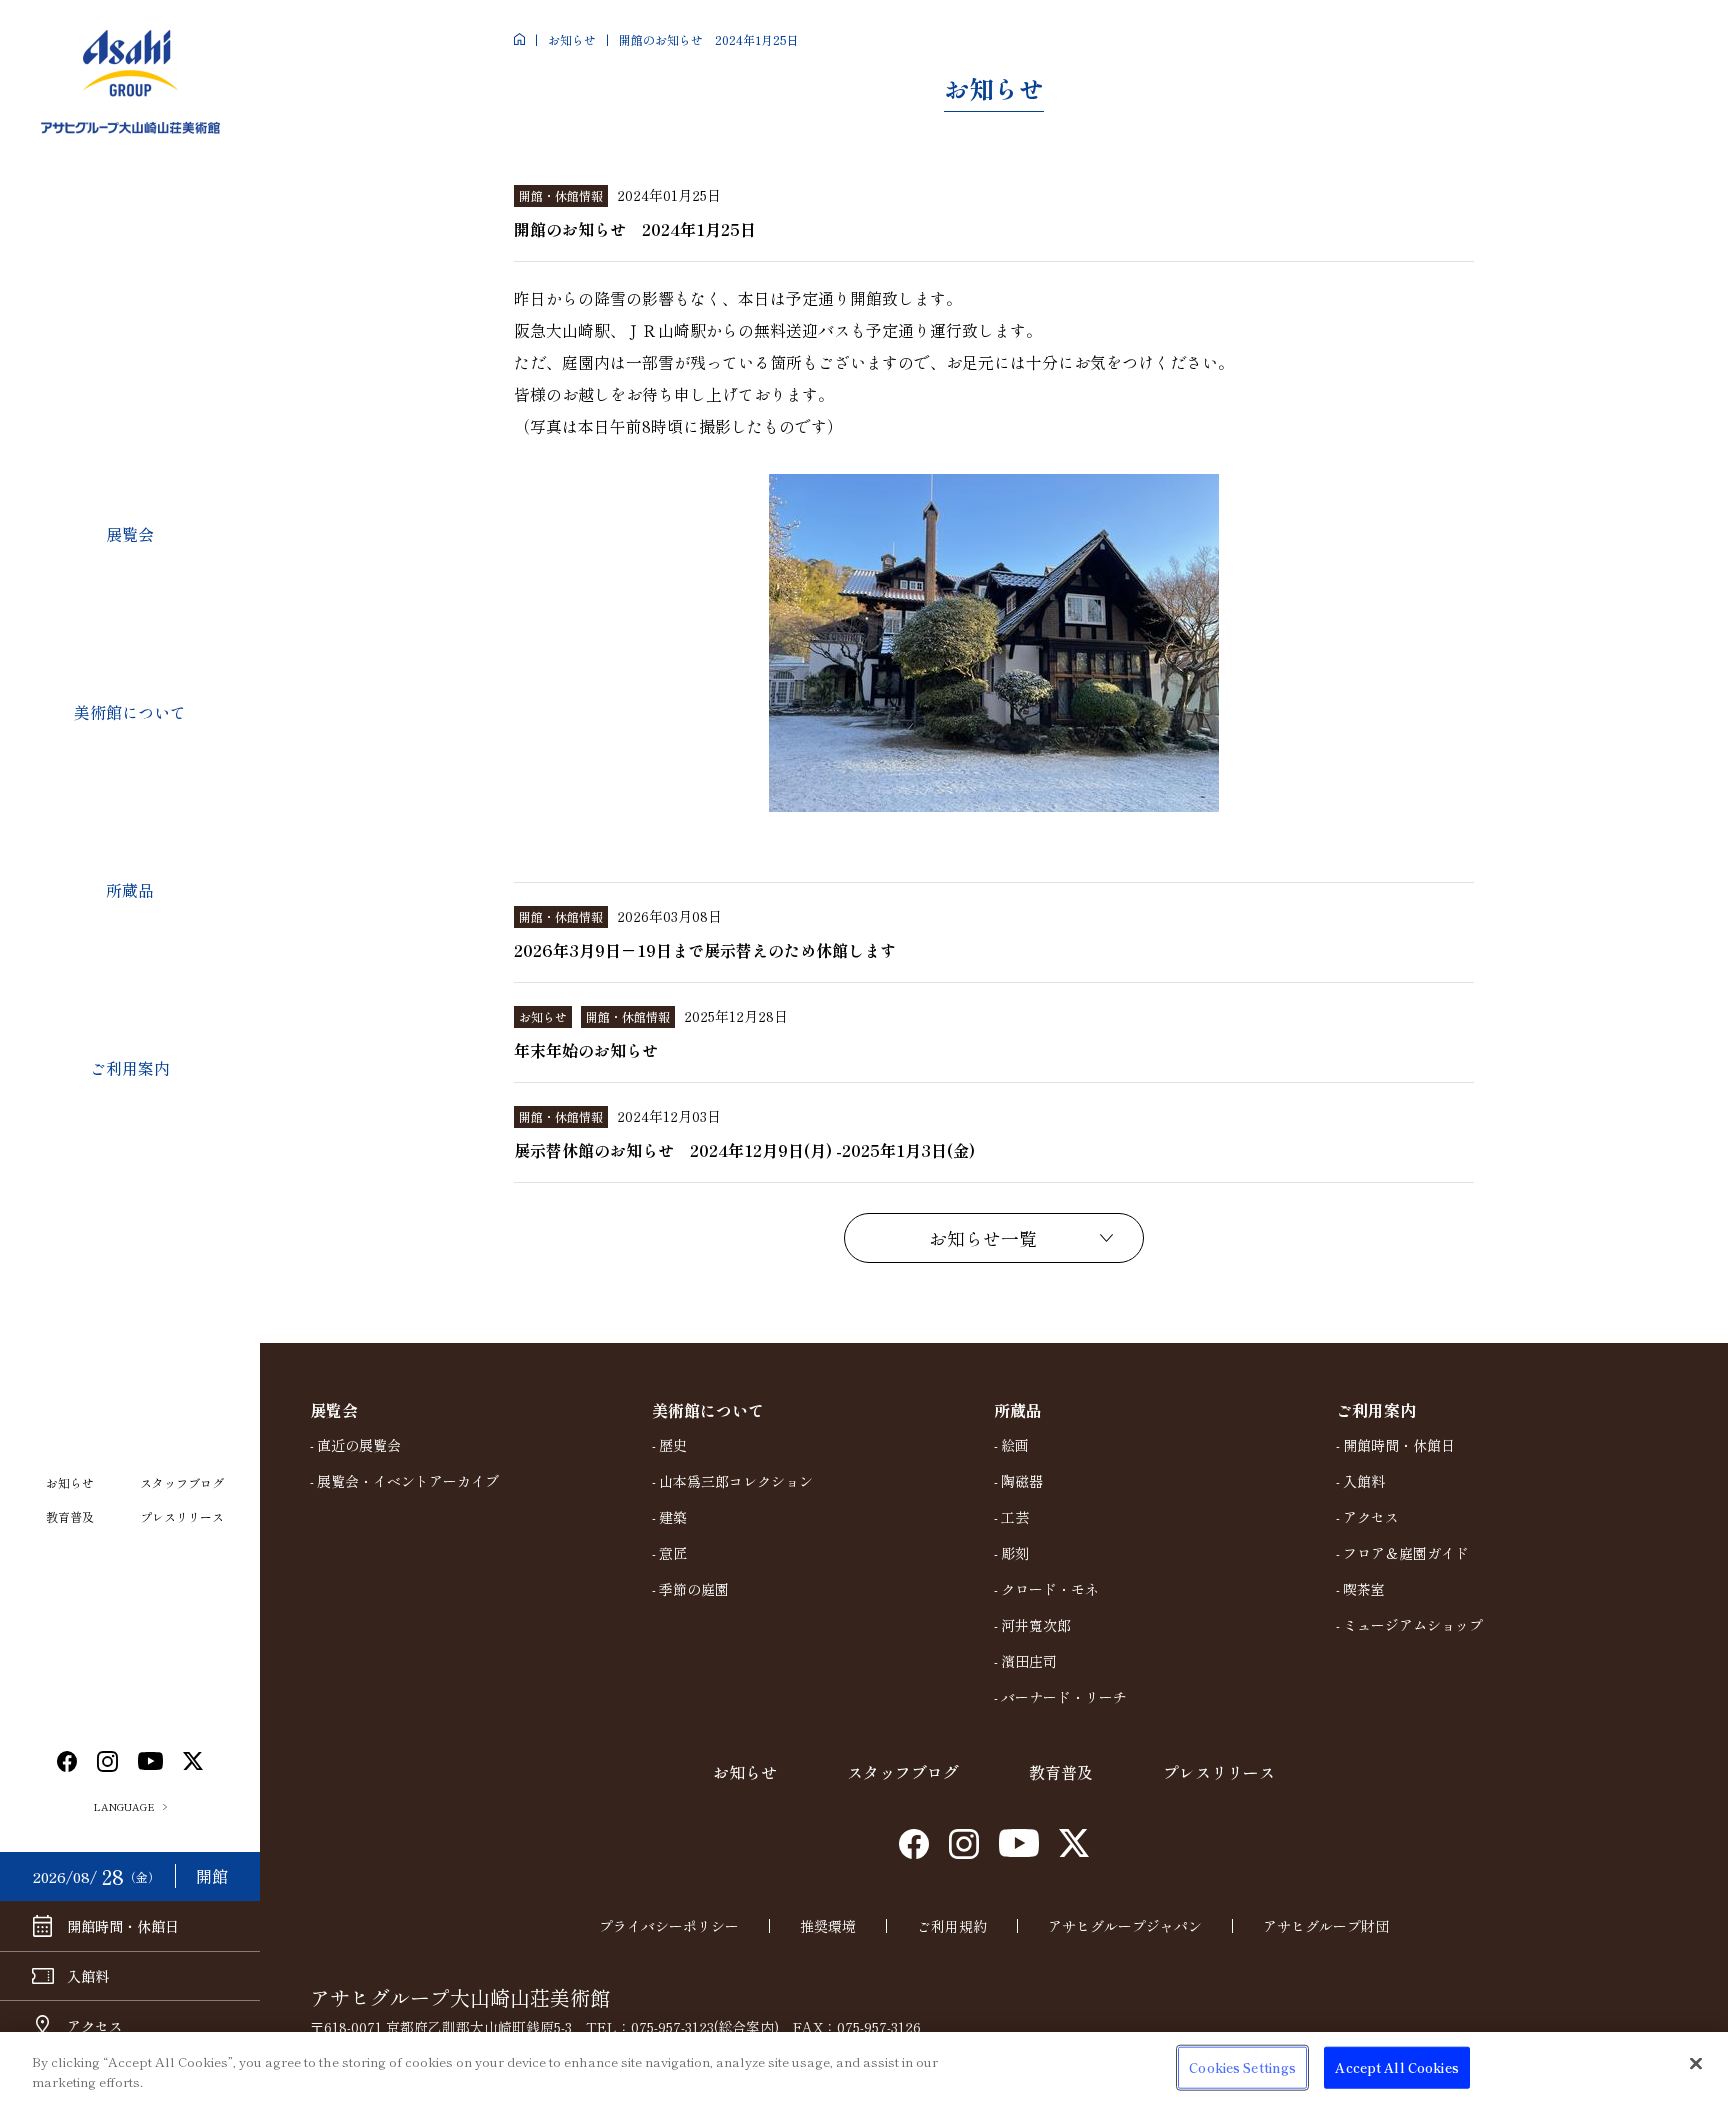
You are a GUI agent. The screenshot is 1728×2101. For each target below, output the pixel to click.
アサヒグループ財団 (1326, 1926)
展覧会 (130, 534)
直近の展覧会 (359, 1445)
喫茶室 (1364, 1589)
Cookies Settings (1242, 2067)
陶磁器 (1022, 1481)
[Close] (1696, 2064)
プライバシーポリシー (669, 1926)
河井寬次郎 (1036, 1625)
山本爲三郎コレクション (736, 1481)
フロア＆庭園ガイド (1406, 1553)
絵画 (1015, 1445)
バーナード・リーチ (1064, 1697)
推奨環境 (828, 1926)
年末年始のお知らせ (586, 1050)
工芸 (1015, 1517)
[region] (864, 2066)
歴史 (673, 1445)
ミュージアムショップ (1413, 1625)
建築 (673, 1517)
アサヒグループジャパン (1125, 1926)
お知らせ (70, 1482)
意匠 (673, 1553)
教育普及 (70, 1516)
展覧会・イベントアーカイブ (408, 1481)
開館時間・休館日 (1399, 1445)
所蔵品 (130, 890)
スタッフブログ (182, 1482)
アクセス (1371, 1517)
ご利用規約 (952, 1926)
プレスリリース (182, 1516)
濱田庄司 (1029, 1661)
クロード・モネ (1050, 1589)
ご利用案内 (130, 1068)
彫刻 (1015, 1553)
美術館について (130, 712)
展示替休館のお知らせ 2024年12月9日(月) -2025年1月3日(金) (744, 1150)
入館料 (1364, 1481)
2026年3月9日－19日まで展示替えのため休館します (705, 950)
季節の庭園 (694, 1589)
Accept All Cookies (1396, 2067)
